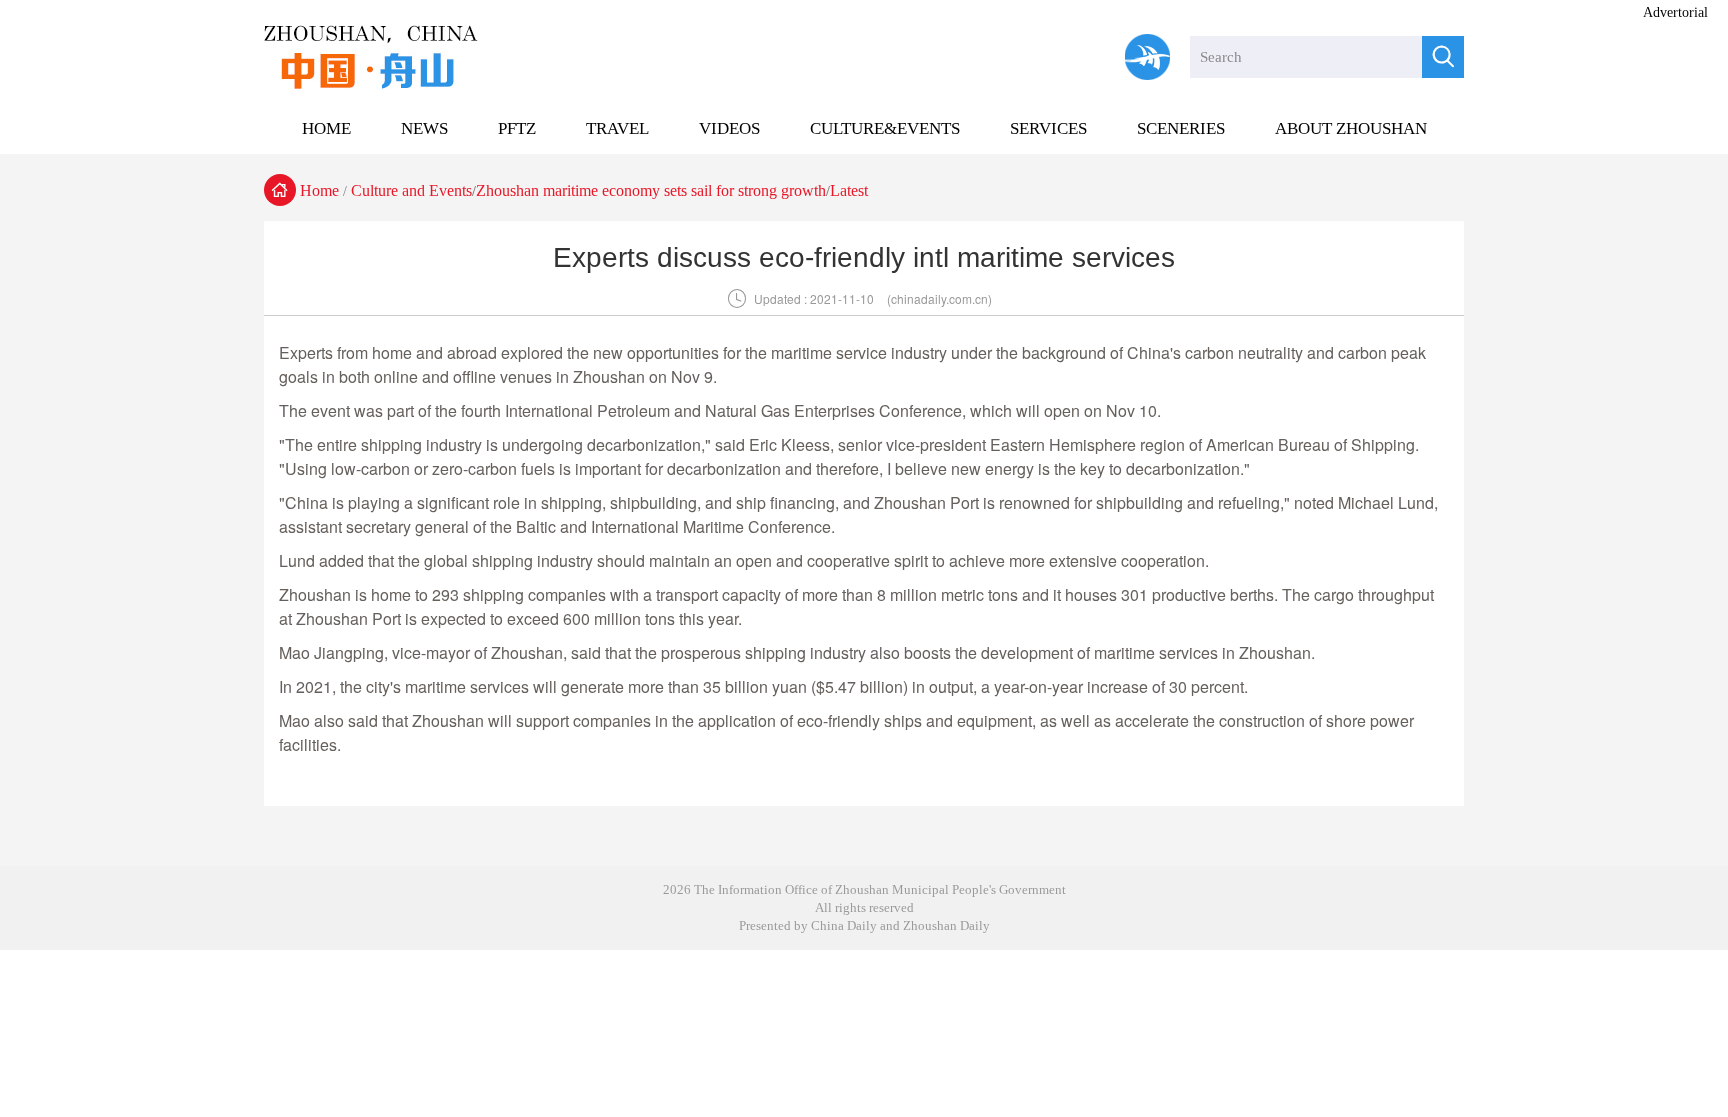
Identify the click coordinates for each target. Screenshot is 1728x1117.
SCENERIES (1181, 128)
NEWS (424, 128)
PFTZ (517, 128)
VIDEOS (729, 128)
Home (319, 190)
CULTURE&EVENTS (885, 128)
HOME (326, 128)
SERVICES (1048, 128)
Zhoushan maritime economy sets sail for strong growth (651, 190)
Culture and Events (411, 190)
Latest (849, 190)
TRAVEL (617, 128)
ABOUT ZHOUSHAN (1351, 128)
